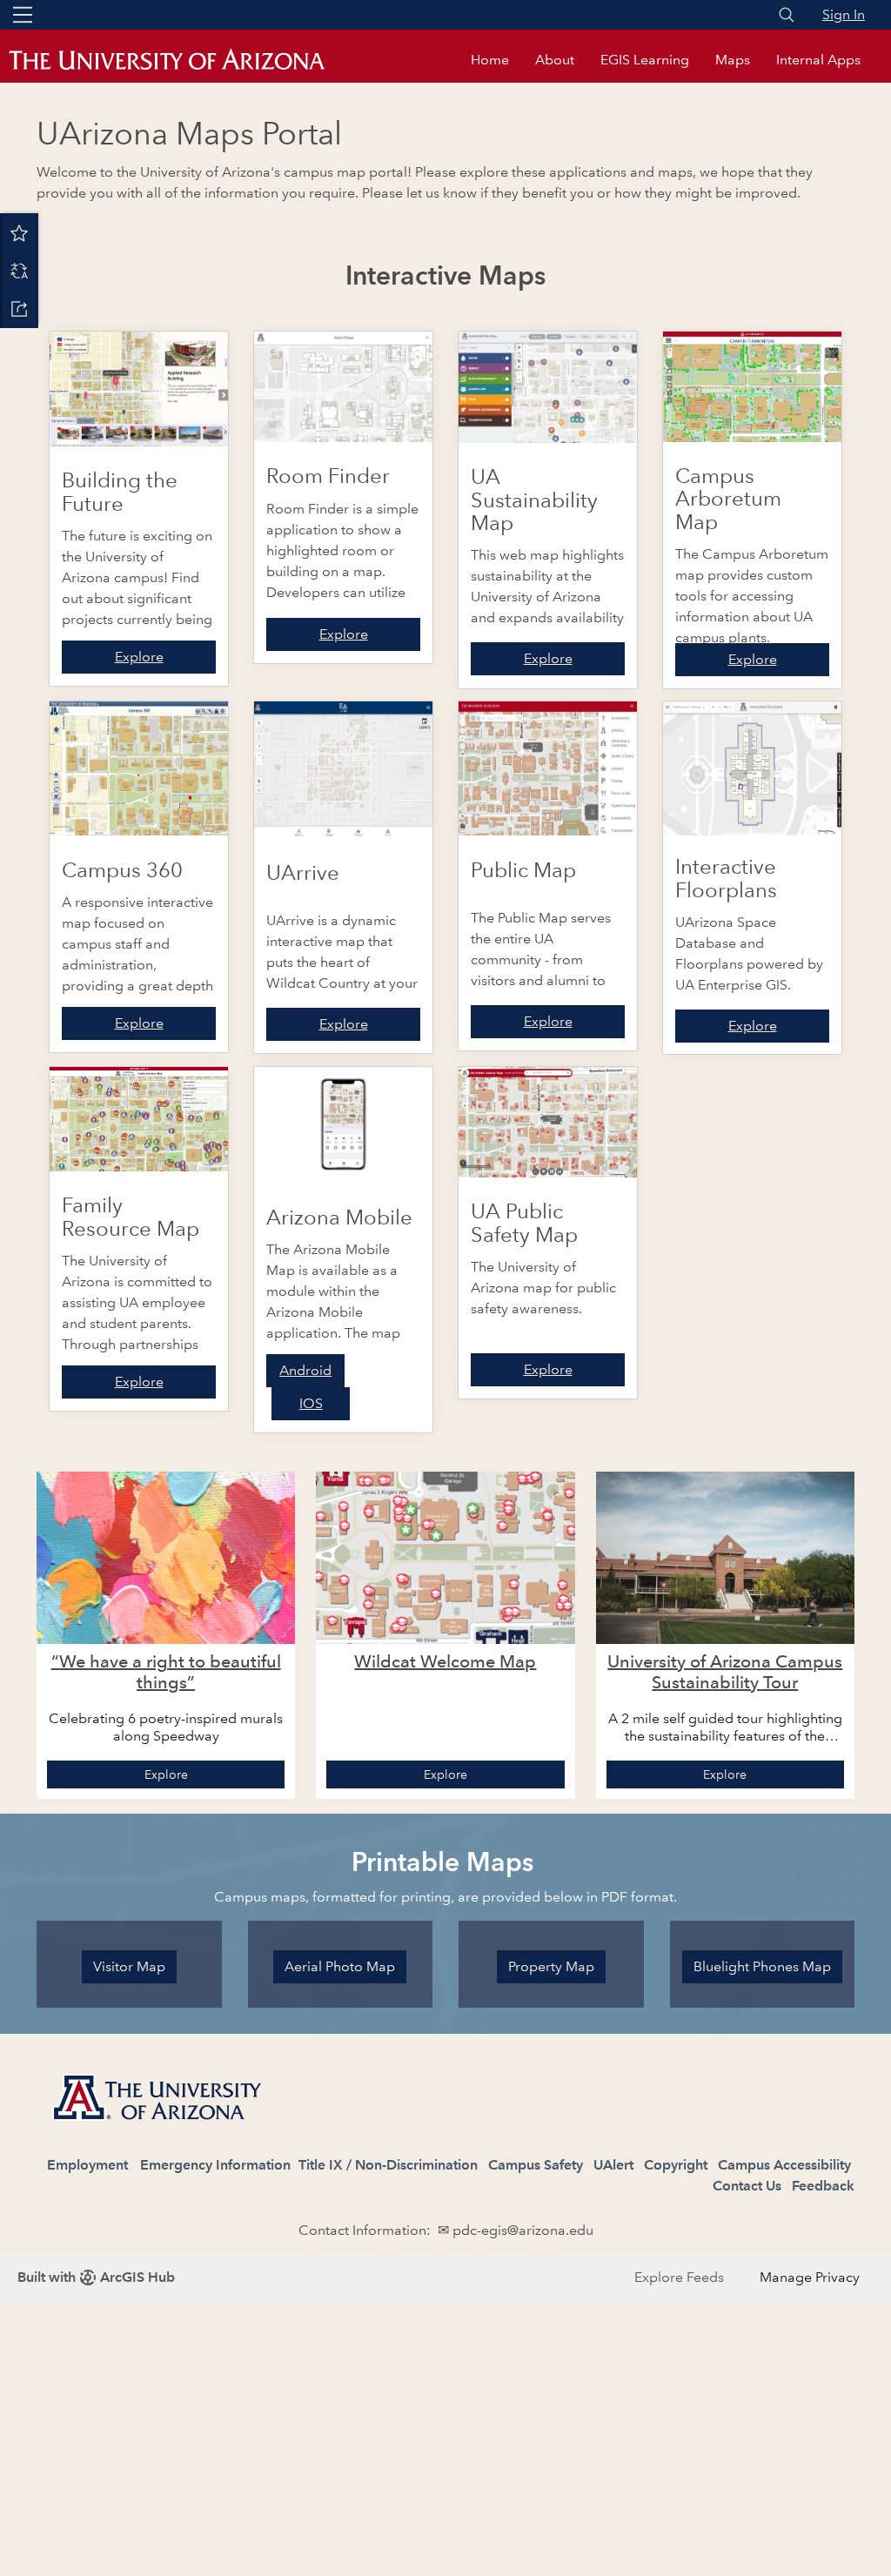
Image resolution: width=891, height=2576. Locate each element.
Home (490, 60)
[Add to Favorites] (19, 232)
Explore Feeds (679, 2277)
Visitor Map (129, 1966)
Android (305, 1370)
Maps (733, 60)
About (555, 60)
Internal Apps (818, 60)
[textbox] (445, 2147)
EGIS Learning (645, 60)
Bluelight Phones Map (762, 1966)
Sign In (844, 14)
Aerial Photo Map (340, 1966)
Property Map (551, 1966)
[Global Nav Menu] (23, 15)
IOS (311, 1403)
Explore (139, 657)
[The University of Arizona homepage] (183, 60)
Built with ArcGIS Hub (96, 2277)
